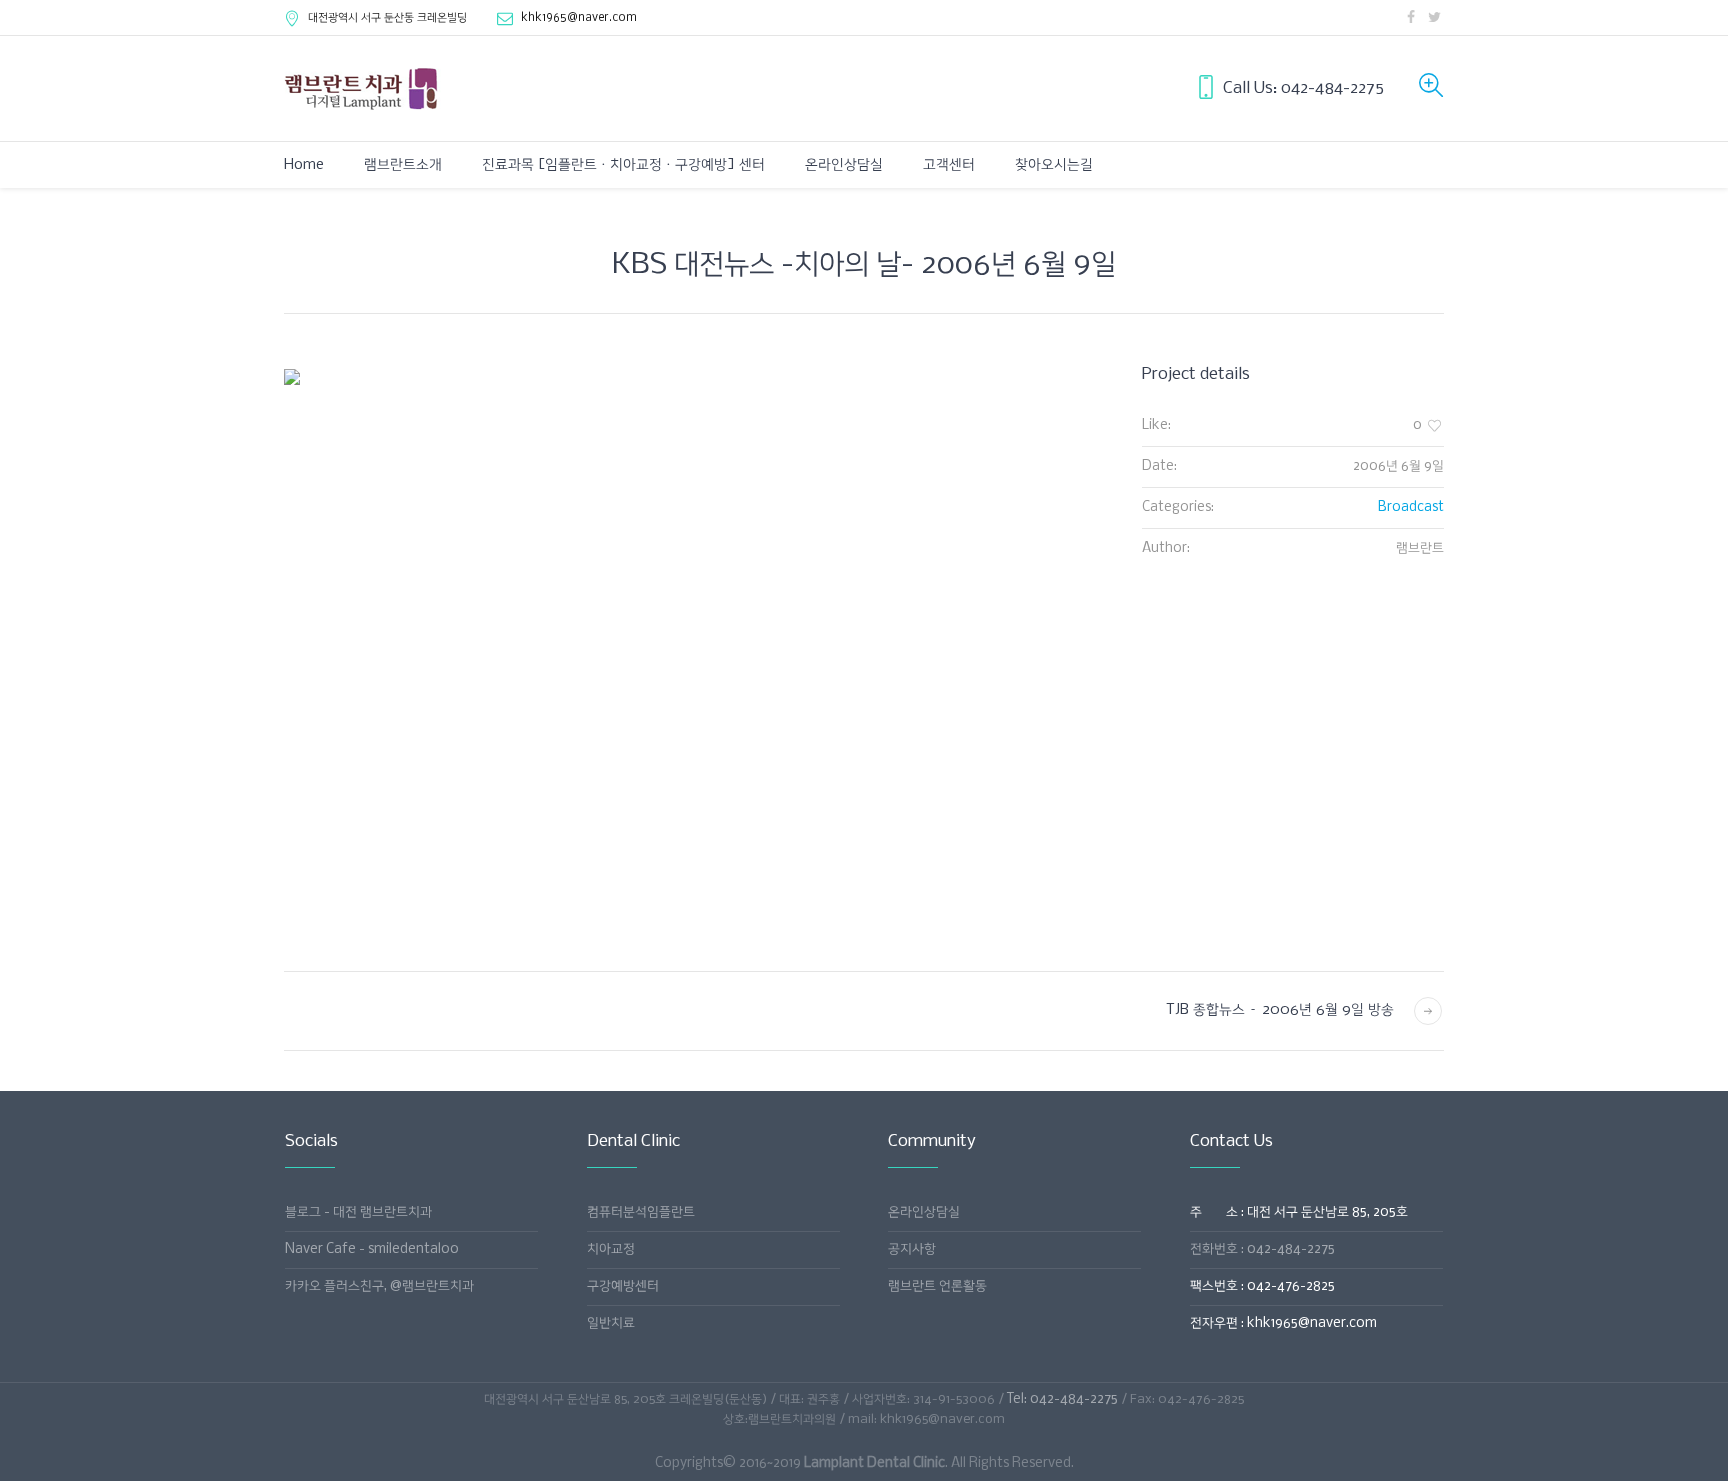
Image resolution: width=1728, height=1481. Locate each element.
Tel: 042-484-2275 (1062, 1399)
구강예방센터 (623, 1286)
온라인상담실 (924, 1212)
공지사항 (912, 1249)
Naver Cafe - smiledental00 (372, 1249)
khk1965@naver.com (579, 18)
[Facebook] (1411, 17)
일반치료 (611, 1323)
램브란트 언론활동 (937, 1286)
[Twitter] (1434, 17)
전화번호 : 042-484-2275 (1262, 1249)
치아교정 (611, 1249)
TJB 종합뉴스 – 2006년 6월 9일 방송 (1280, 1010)
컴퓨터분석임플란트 (641, 1212)
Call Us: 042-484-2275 (1303, 88)
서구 (387, 18)
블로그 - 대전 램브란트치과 (358, 1212)
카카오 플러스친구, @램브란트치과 (379, 1286)
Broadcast (1411, 507)
